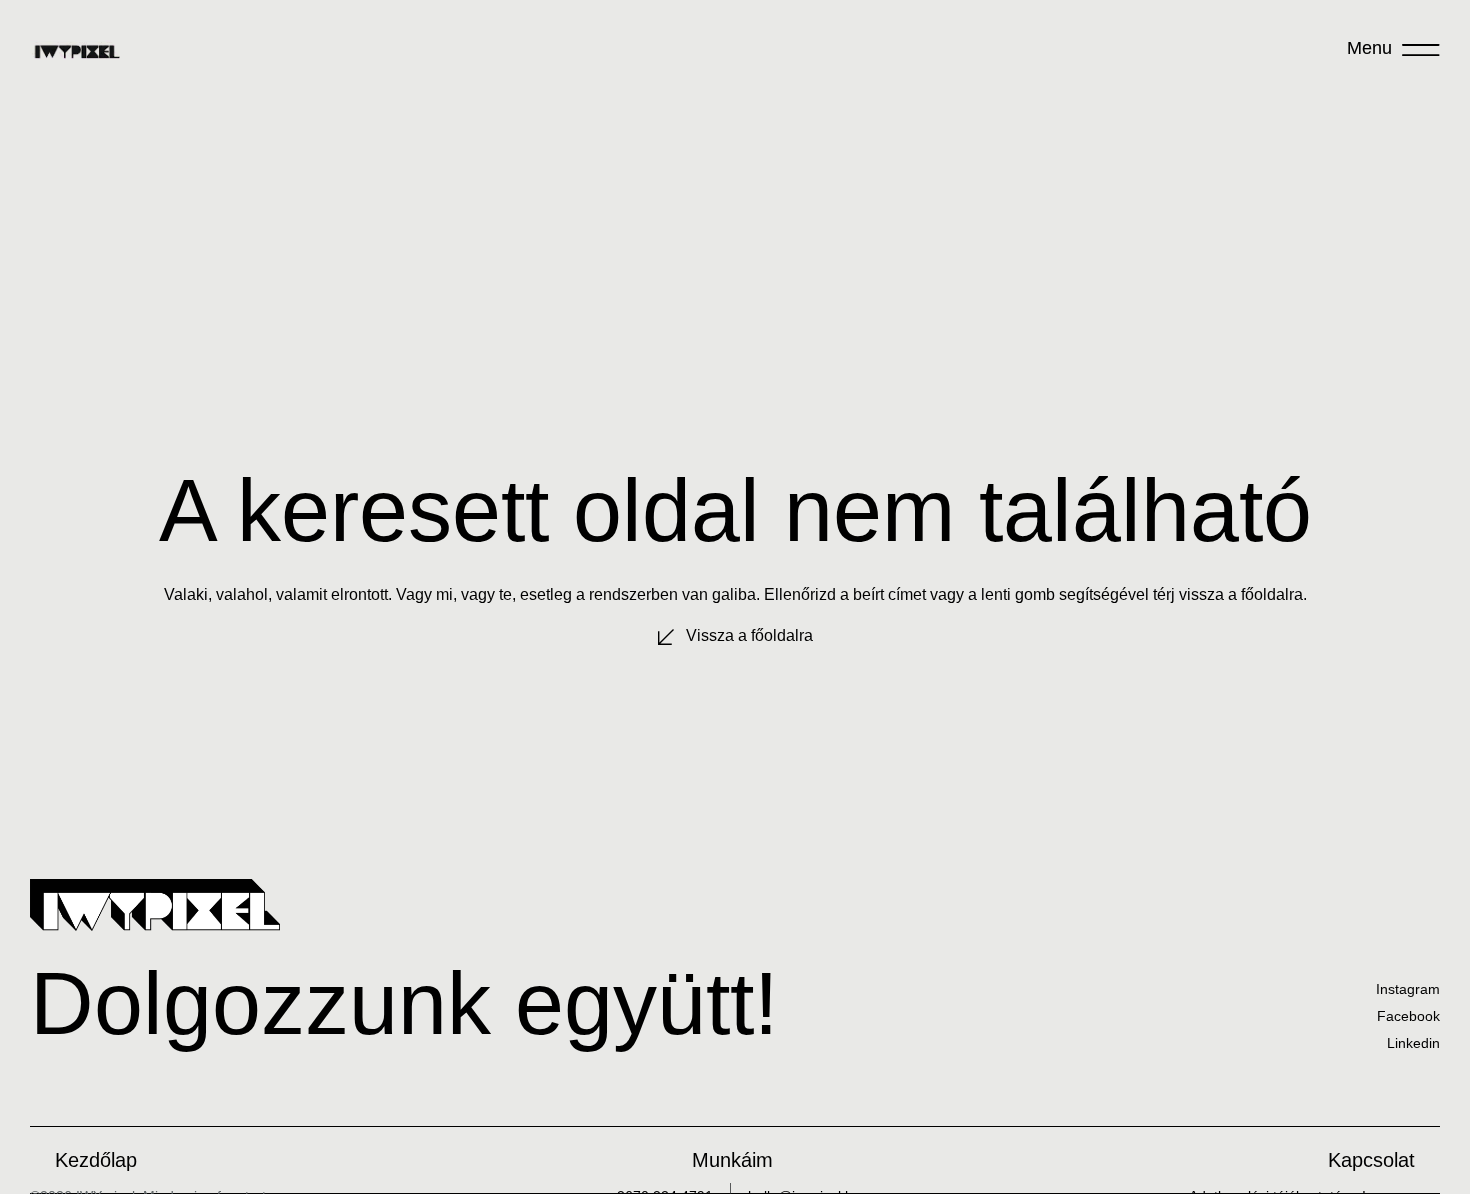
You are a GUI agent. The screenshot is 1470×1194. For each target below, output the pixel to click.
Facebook (1408, 1016)
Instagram (1408, 989)
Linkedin (1413, 1043)
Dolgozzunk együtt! (404, 1003)
